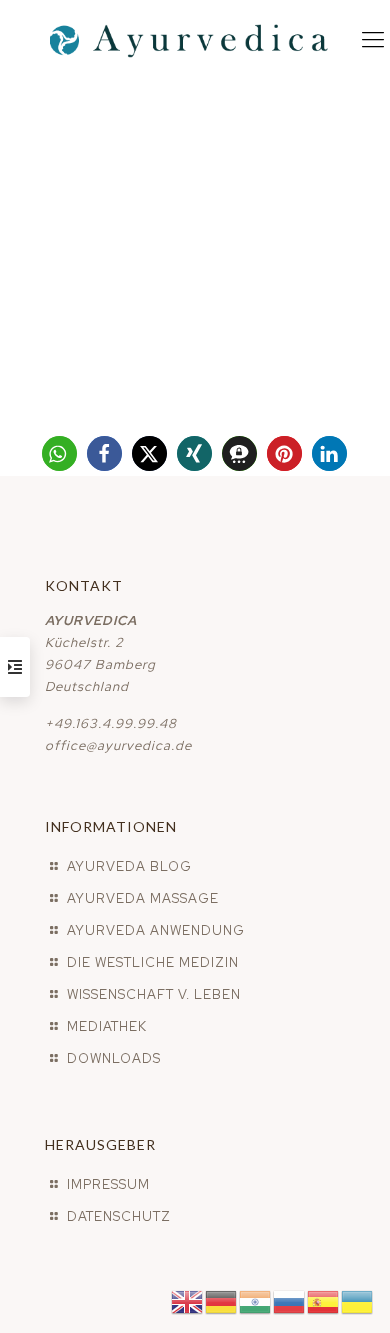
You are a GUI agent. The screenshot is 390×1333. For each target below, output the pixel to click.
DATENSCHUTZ (119, 1216)
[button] (59, 453)
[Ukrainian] (358, 1300)
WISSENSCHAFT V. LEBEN (154, 994)
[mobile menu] (373, 40)
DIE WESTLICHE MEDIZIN (153, 962)
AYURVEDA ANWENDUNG (156, 930)
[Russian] (290, 1300)
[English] (188, 1300)
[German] (222, 1300)
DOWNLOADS (114, 1058)
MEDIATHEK (107, 1026)
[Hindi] (256, 1300)
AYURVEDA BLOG (129, 866)
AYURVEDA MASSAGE (143, 898)
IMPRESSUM (108, 1184)
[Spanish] (324, 1300)
